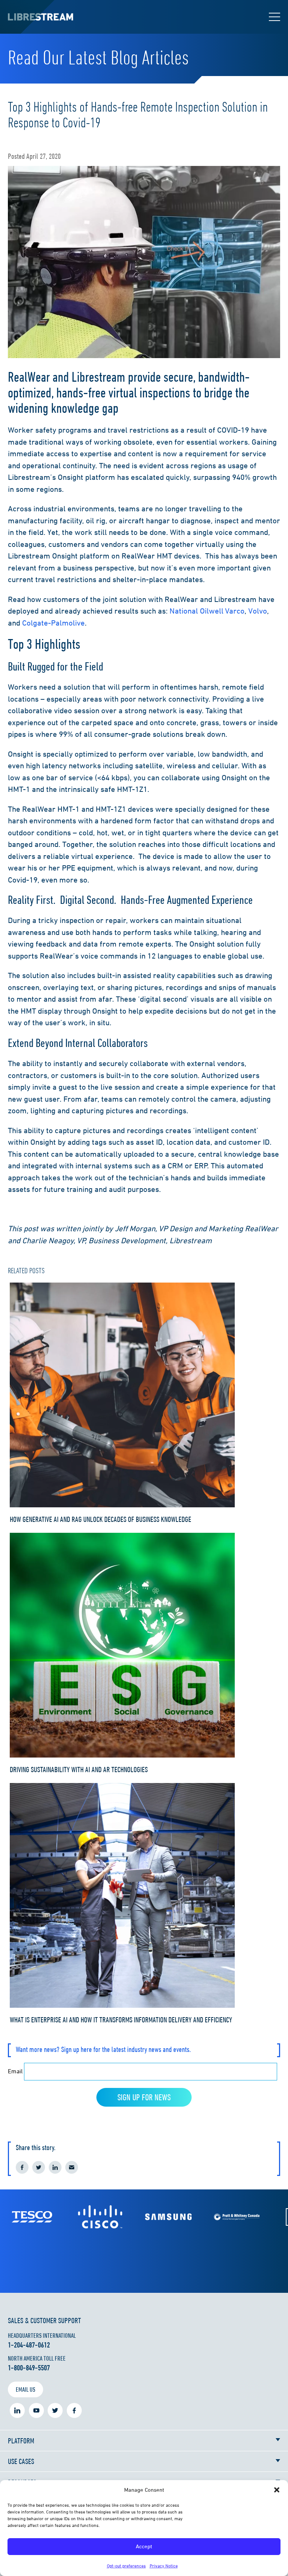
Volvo (258, 611)
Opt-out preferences (126, 2566)
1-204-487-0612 (29, 2345)
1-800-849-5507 (29, 2368)
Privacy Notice (164, 2566)
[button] (277, 2490)
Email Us (25, 2389)
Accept (144, 2546)
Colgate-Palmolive (53, 623)
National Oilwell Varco (207, 611)
